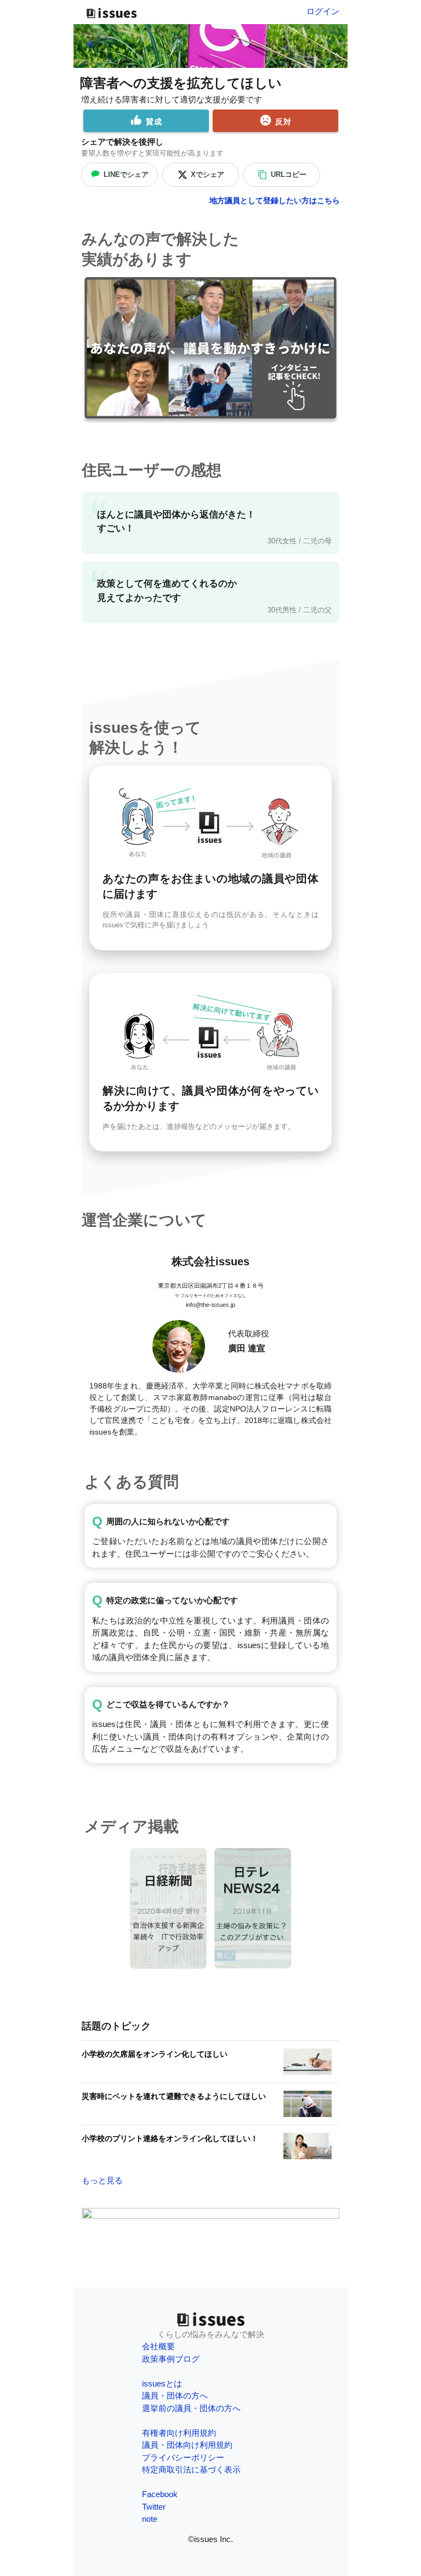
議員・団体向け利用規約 (187, 2445)
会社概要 (158, 2346)
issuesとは (162, 2383)
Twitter (154, 2507)
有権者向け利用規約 (179, 2433)
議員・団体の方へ (175, 2396)
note (150, 2519)
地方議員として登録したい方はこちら (275, 200)
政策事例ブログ (171, 2359)
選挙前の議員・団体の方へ (191, 2408)
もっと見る (102, 2180)
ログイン (323, 11)
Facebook (160, 2494)
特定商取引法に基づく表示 (191, 2469)
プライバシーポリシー (183, 2457)
